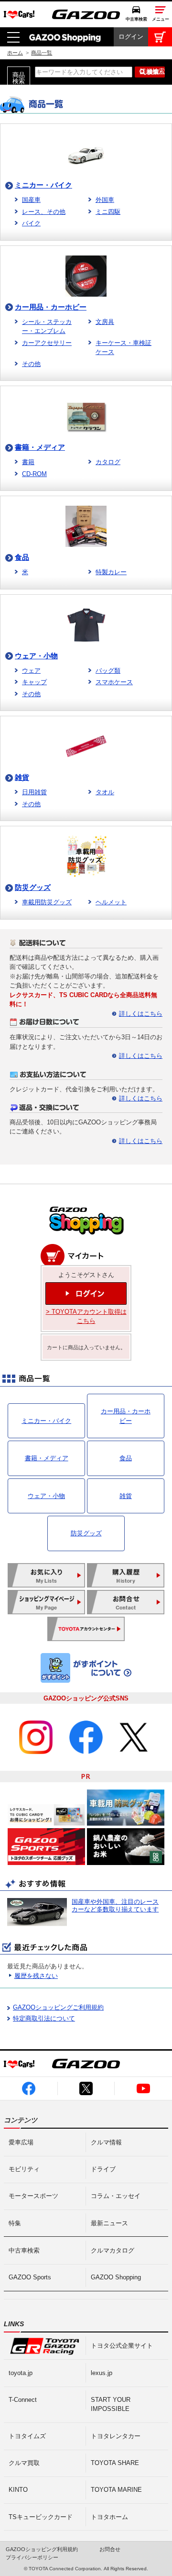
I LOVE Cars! (19, 15)
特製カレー (111, 572)
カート (160, 37)
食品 (22, 557)
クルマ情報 (106, 2142)
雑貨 (22, 777)
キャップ (34, 682)
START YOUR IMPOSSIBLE (111, 2404)
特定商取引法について (44, 2018)
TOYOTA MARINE (116, 2490)
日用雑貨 (34, 792)
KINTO (18, 2490)
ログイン (131, 37)
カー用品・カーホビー (51, 307)
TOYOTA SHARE (115, 2463)
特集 (15, 2223)
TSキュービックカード (41, 2517)
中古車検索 (136, 19)
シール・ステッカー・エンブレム (47, 327)
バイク (31, 223)
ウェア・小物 (36, 656)
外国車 (105, 200)
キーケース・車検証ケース (124, 348)
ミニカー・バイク (43, 185)
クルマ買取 (24, 2463)
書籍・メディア (40, 447)
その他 (31, 364)
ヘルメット (111, 902)
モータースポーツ (33, 2196)
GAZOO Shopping (65, 37)
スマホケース (114, 682)
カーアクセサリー (47, 343)
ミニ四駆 (108, 212)
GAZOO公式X (86, 2088)
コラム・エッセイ (116, 2196)
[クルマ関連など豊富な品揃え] (86, 1233)
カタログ (108, 462)
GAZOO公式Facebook (29, 2088)
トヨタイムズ (27, 2436)
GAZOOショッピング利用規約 (42, 2549)
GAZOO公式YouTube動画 (144, 2088)
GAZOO (86, 14)
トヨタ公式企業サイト (122, 2346)
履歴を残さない (36, 1976)
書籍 (28, 462)
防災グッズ (33, 887)
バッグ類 (108, 671)
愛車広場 (21, 2142)
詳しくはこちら (141, 1014)
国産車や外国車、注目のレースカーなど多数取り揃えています (115, 1905)
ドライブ (103, 2169)
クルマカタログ (113, 2250)
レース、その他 (44, 212)
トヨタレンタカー (116, 2436)
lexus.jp (102, 2373)
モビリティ (24, 2169)
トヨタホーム (109, 2517)
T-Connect (23, 2400)
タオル (105, 792)
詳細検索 (152, 71)
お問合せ (110, 2549)
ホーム (15, 53)
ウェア (31, 671)
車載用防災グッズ (47, 902)
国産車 (31, 200)
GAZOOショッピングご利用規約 (58, 2007)
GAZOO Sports (30, 2277)
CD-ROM (34, 474)
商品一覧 (42, 53)
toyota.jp (21, 2373)
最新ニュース (109, 2223)
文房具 (105, 322)
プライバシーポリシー (32, 2557)
